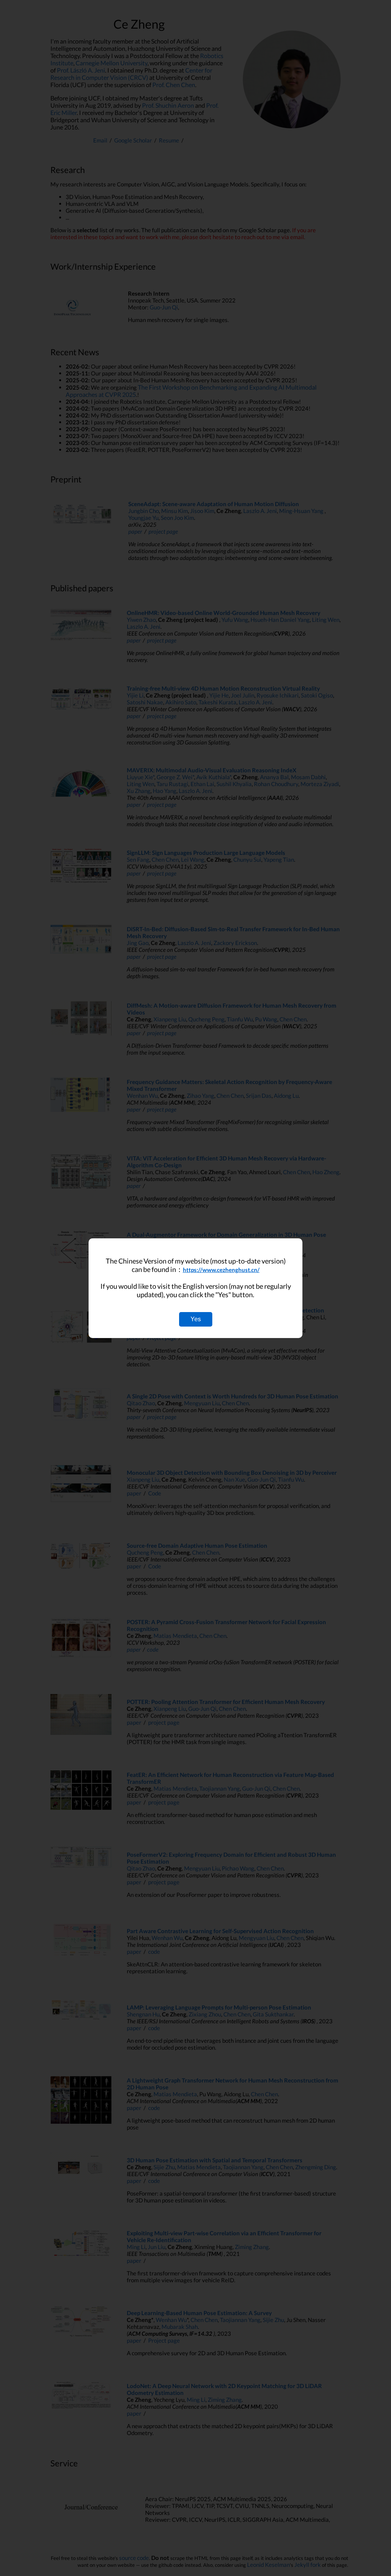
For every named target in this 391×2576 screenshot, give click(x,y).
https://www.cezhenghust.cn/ (221, 1270)
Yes (196, 1319)
